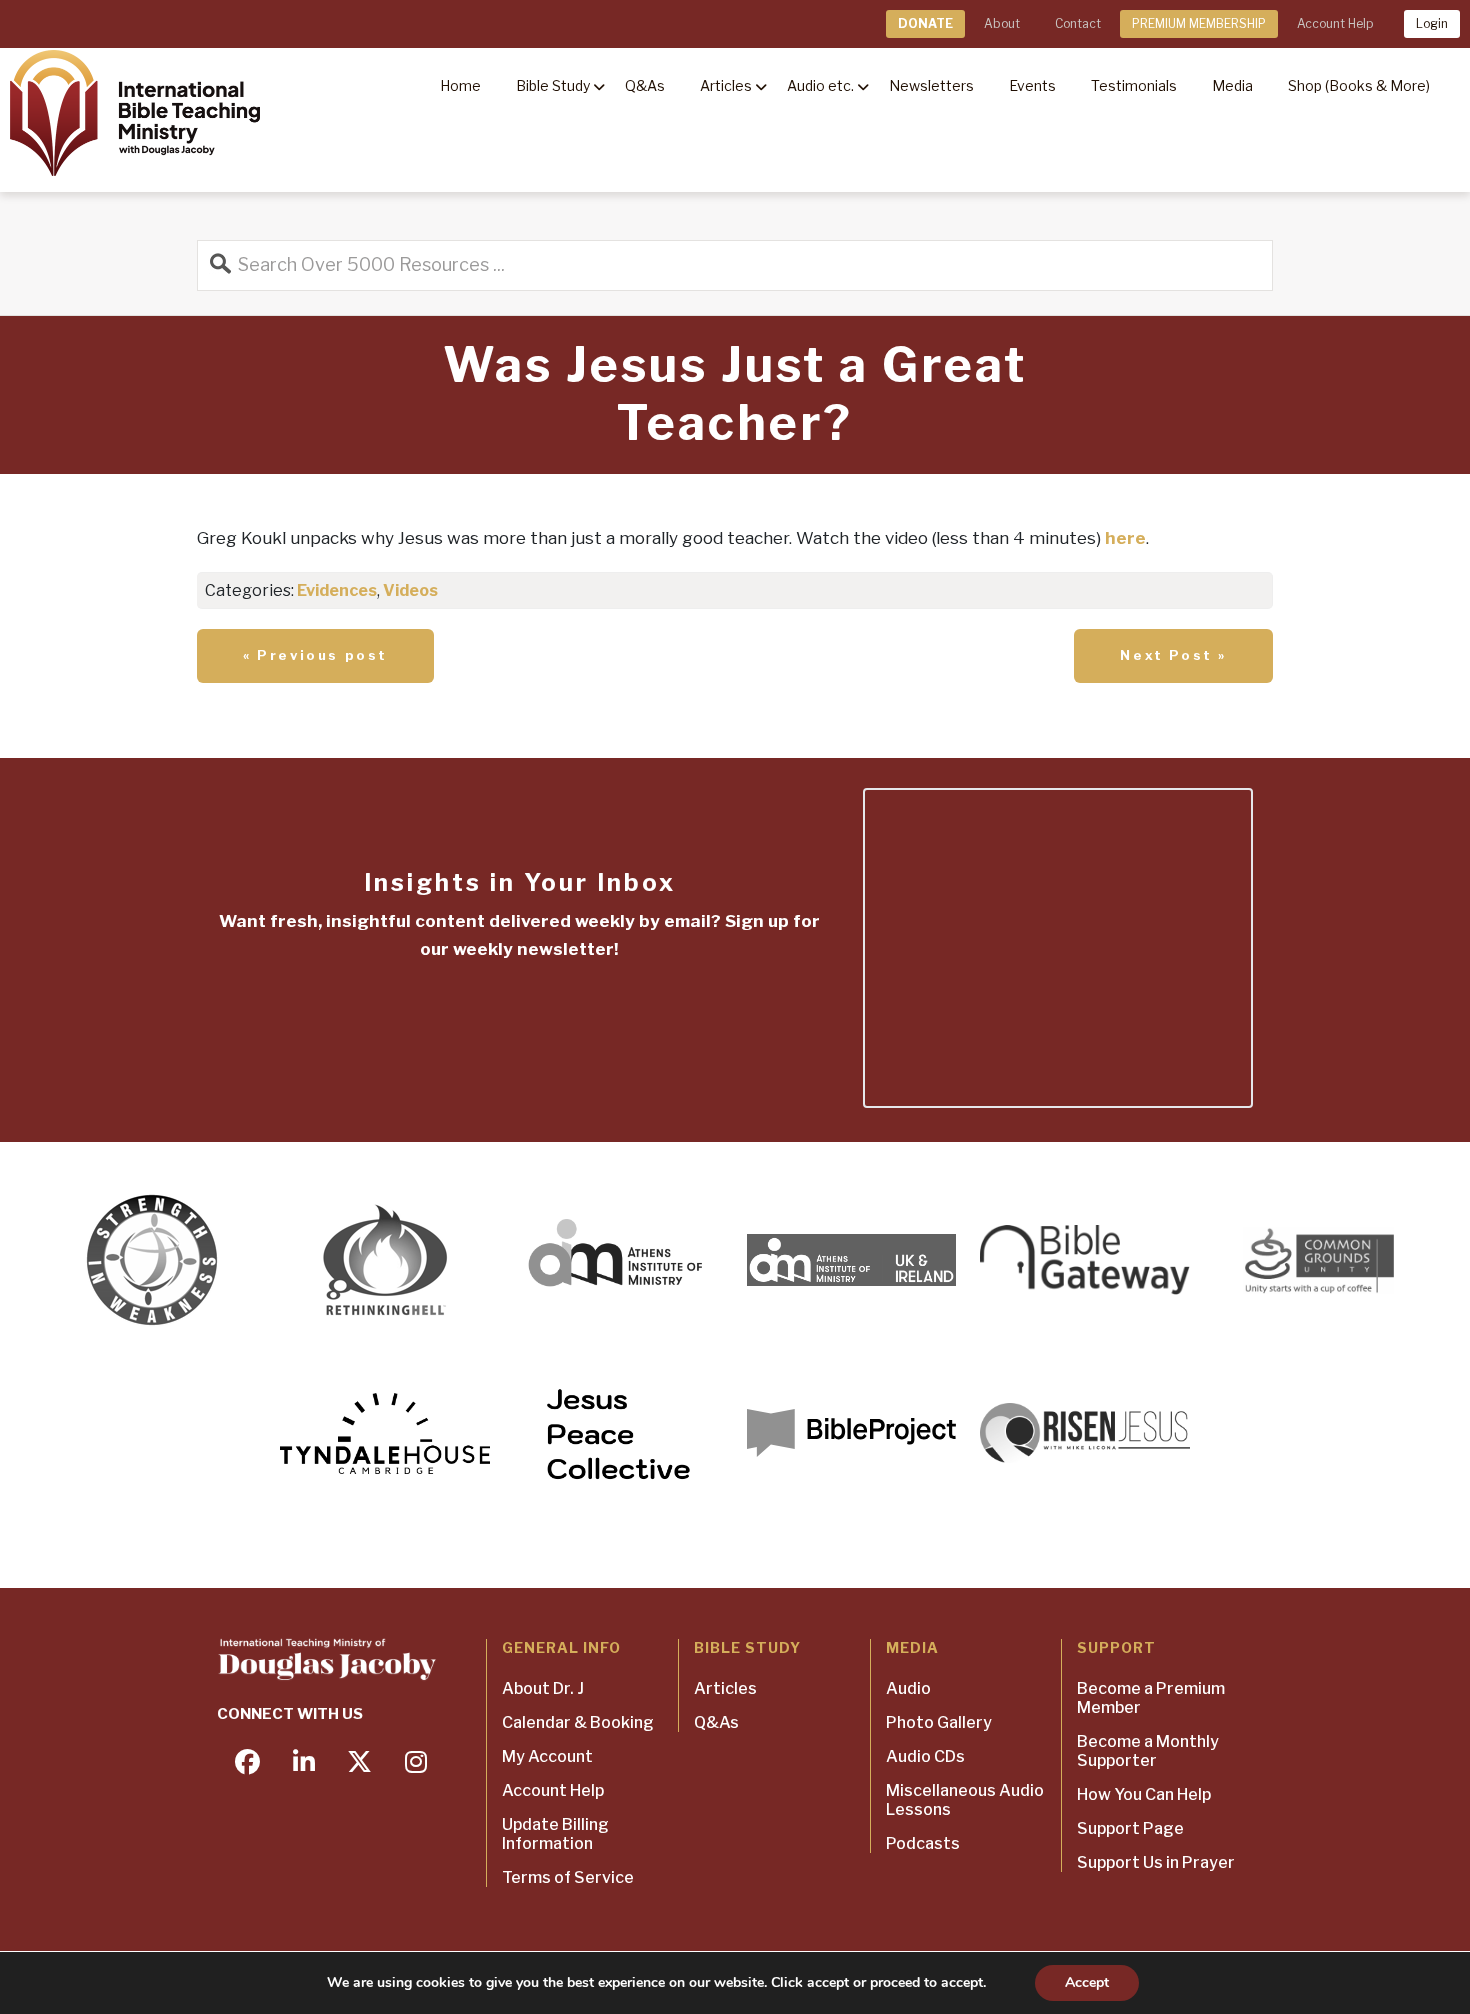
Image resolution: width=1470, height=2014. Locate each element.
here (1125, 538)
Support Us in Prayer (1156, 1862)
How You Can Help (1144, 1794)
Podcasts (923, 1843)
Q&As (716, 1722)
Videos (410, 590)
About (1002, 23)
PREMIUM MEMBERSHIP (1199, 23)
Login (1432, 23)
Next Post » (1173, 655)
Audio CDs (925, 1756)
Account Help (1335, 23)
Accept (1087, 1982)
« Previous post (315, 655)
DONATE (925, 23)
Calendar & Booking (578, 1722)
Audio (908, 1688)
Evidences (337, 590)
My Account (547, 1756)
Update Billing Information (555, 1834)
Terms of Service (568, 1877)
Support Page (1130, 1828)
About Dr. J (543, 1688)
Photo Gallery (939, 1722)
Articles (725, 1688)
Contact (1078, 23)
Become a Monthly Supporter (1148, 1751)
